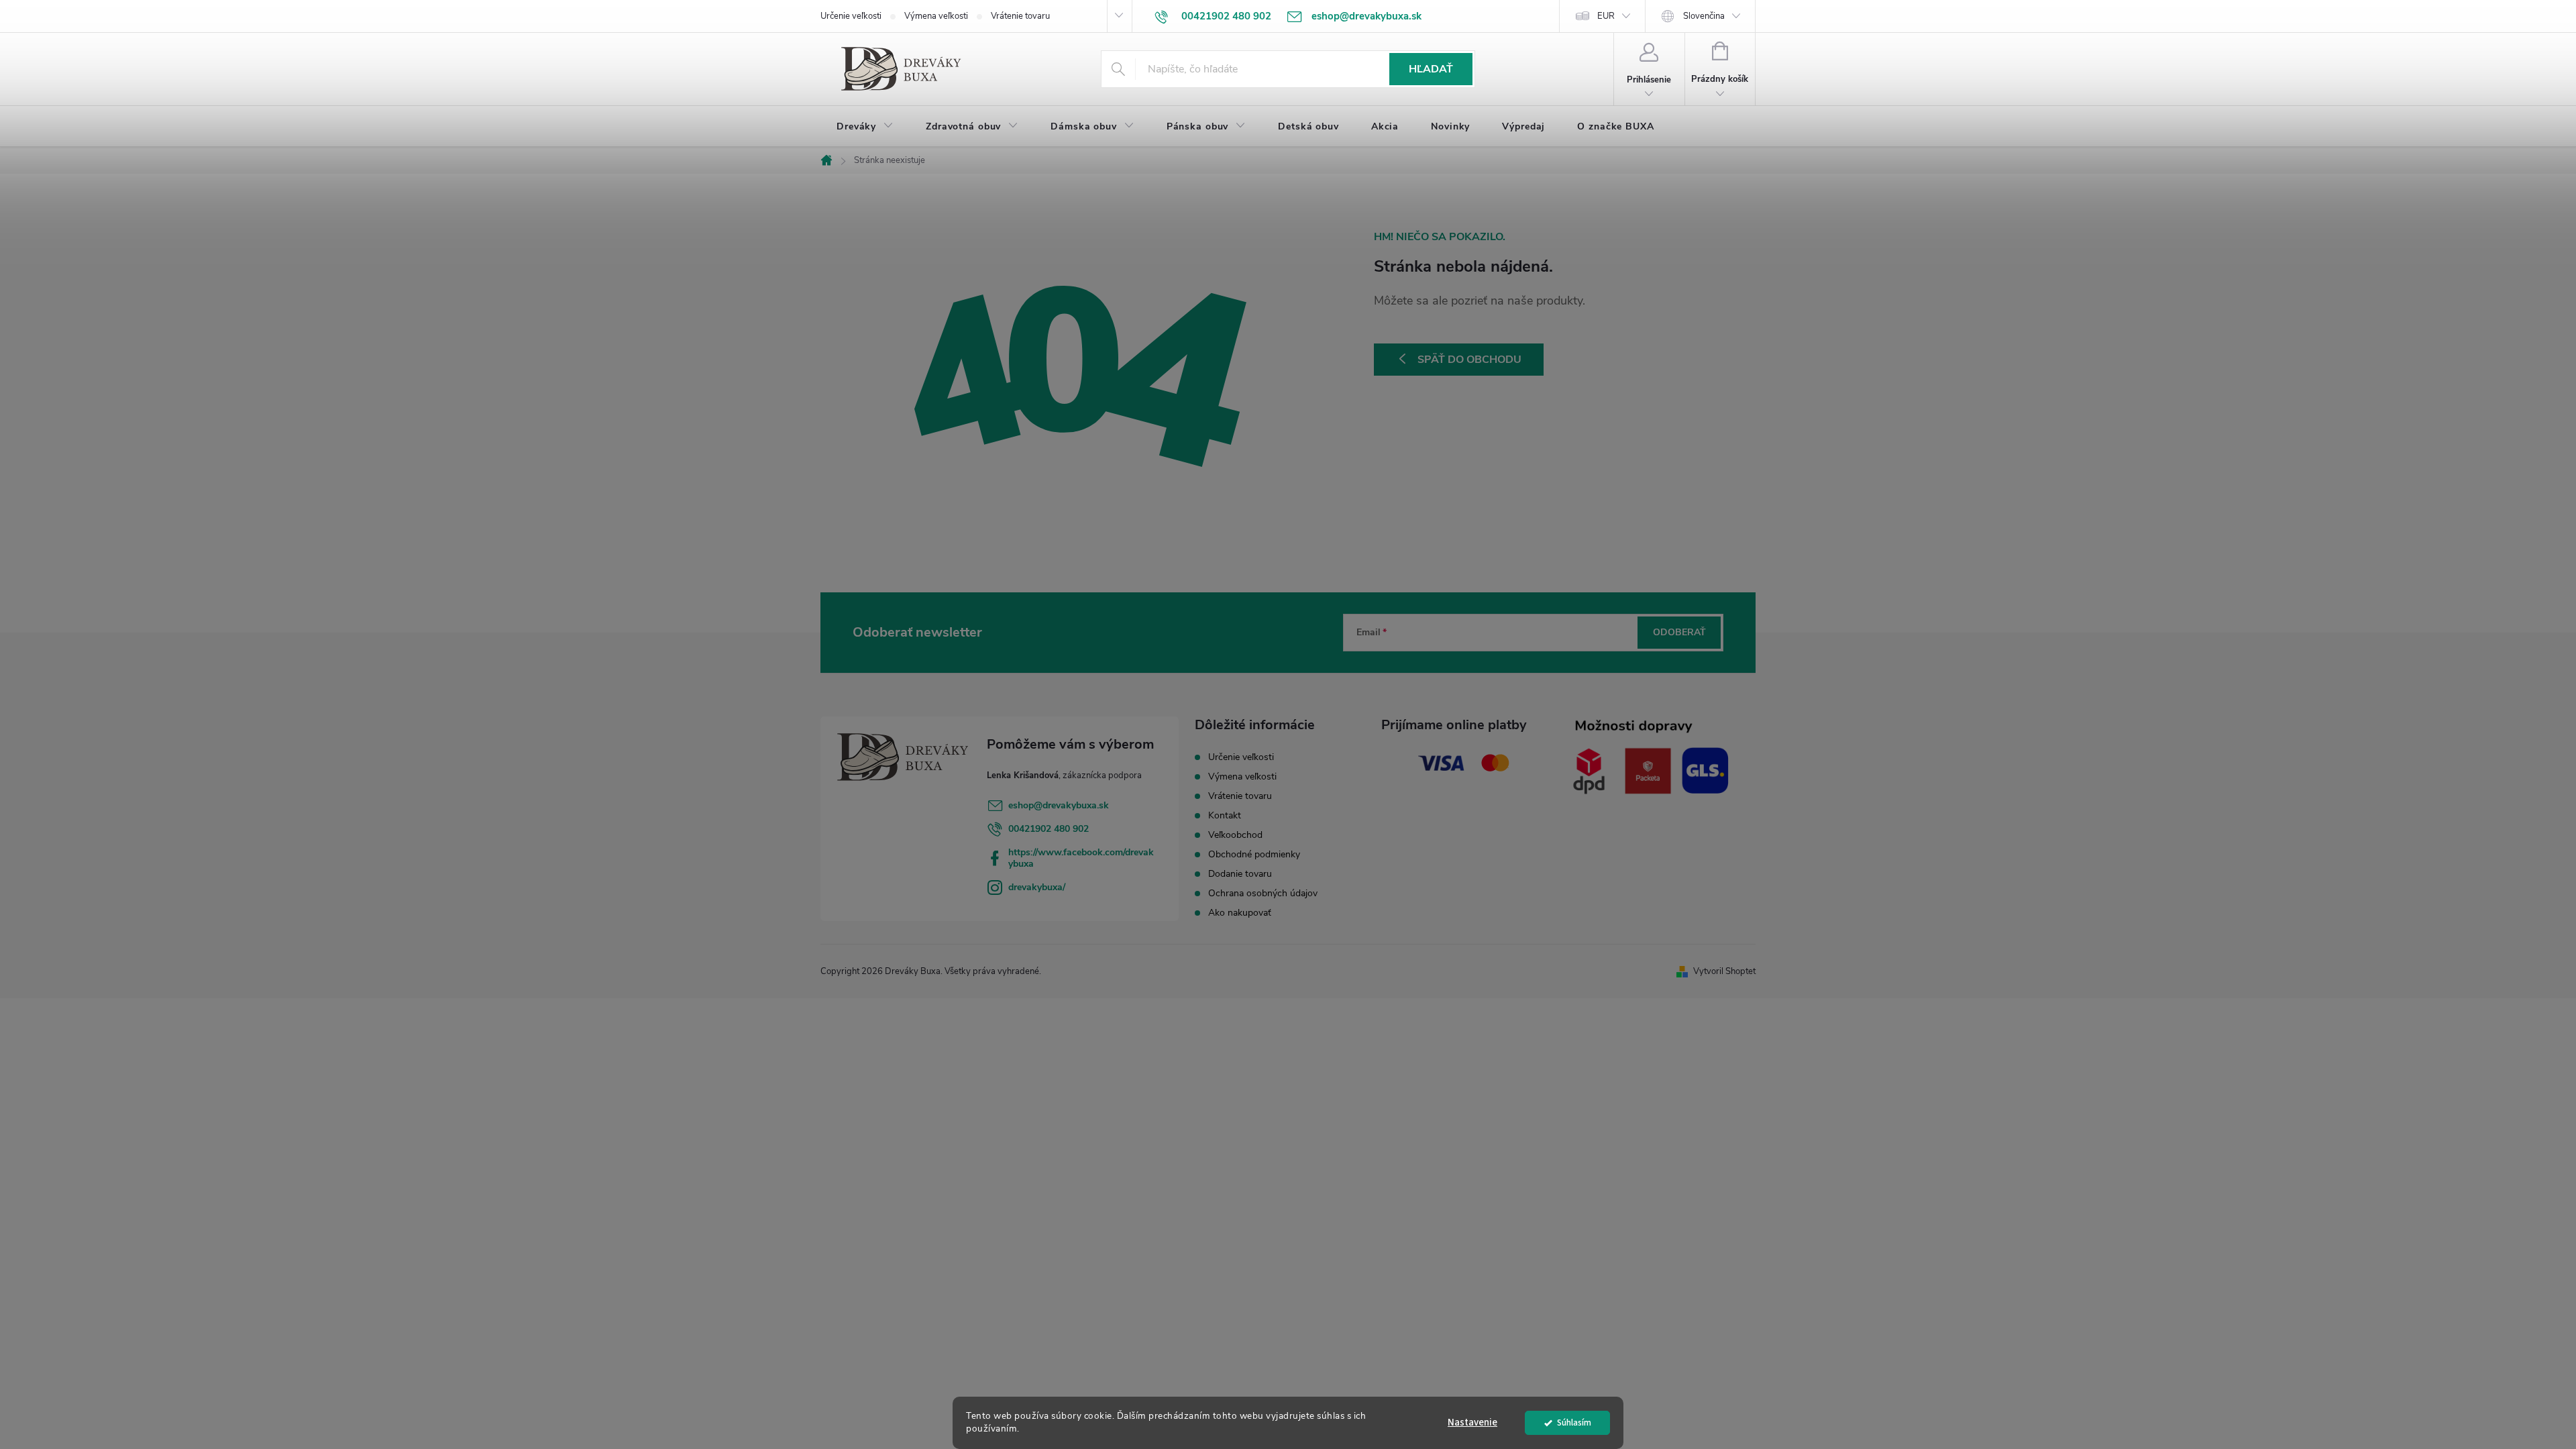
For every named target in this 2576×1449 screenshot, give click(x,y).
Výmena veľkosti (936, 16)
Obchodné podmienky (1254, 854)
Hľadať (1431, 69)
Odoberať (1679, 632)
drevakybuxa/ (1037, 887)
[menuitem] (865, 127)
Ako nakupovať (1240, 913)
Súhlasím (1574, 1423)
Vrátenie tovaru (1020, 16)
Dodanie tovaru (1240, 874)
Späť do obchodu (1469, 360)
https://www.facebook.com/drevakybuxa (1081, 858)
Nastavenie (1472, 1423)
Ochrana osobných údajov (1263, 893)
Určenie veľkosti (851, 16)
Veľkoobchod (1235, 835)
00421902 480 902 (1049, 829)
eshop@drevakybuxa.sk (1059, 805)
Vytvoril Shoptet (1724, 971)
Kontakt (1225, 815)
